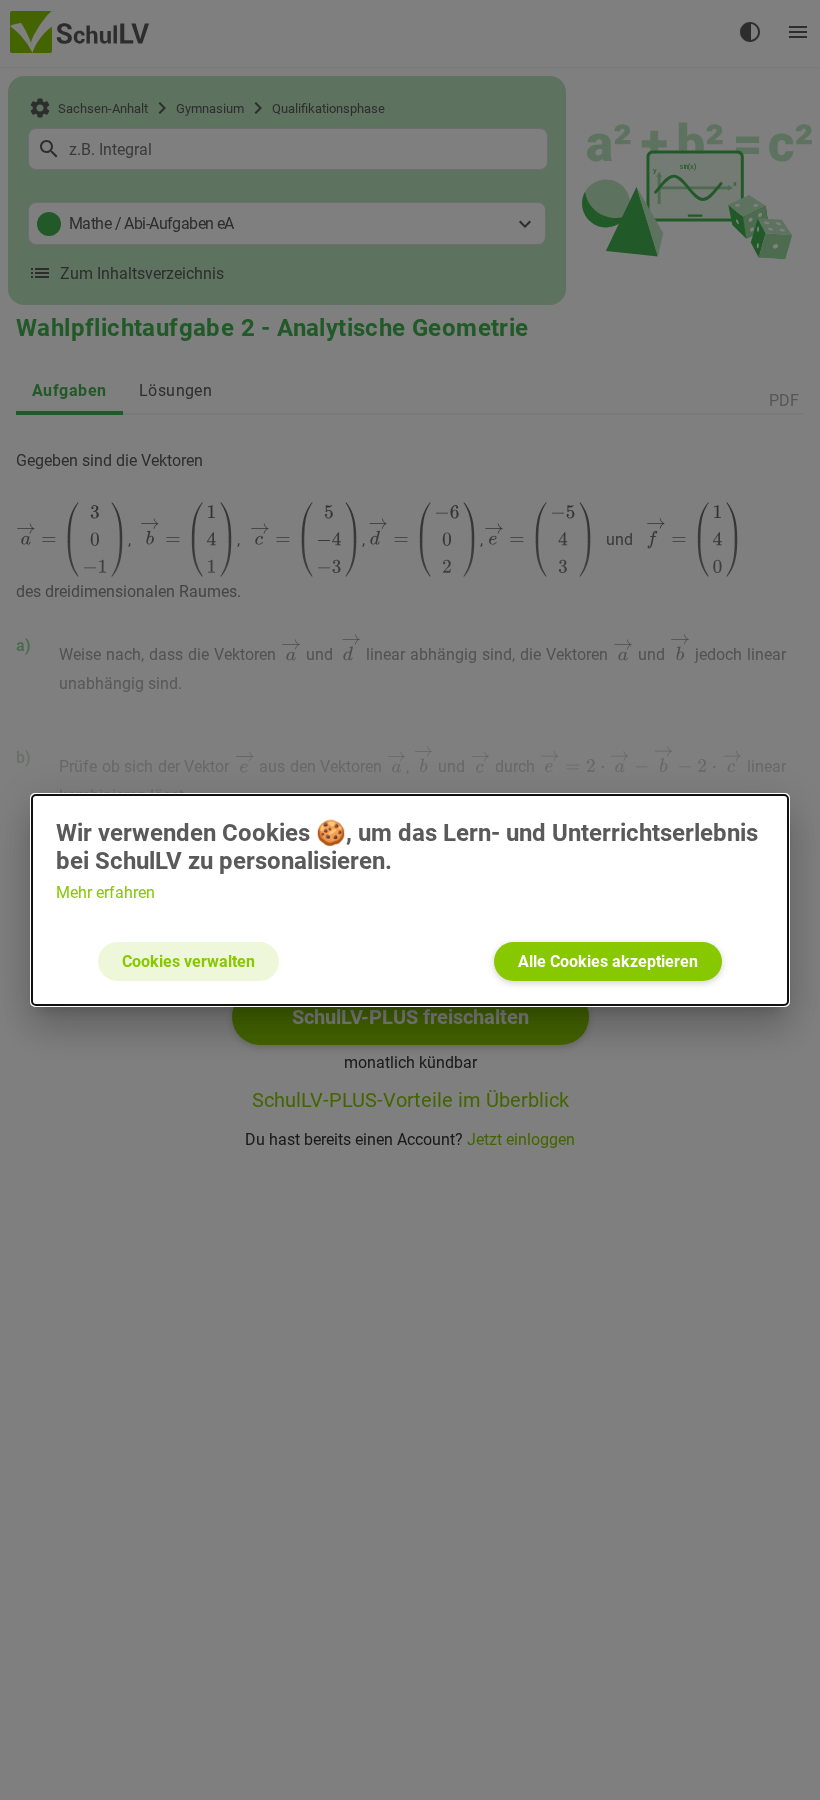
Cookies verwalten (188, 961)
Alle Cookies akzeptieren (608, 961)
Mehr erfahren (105, 892)
